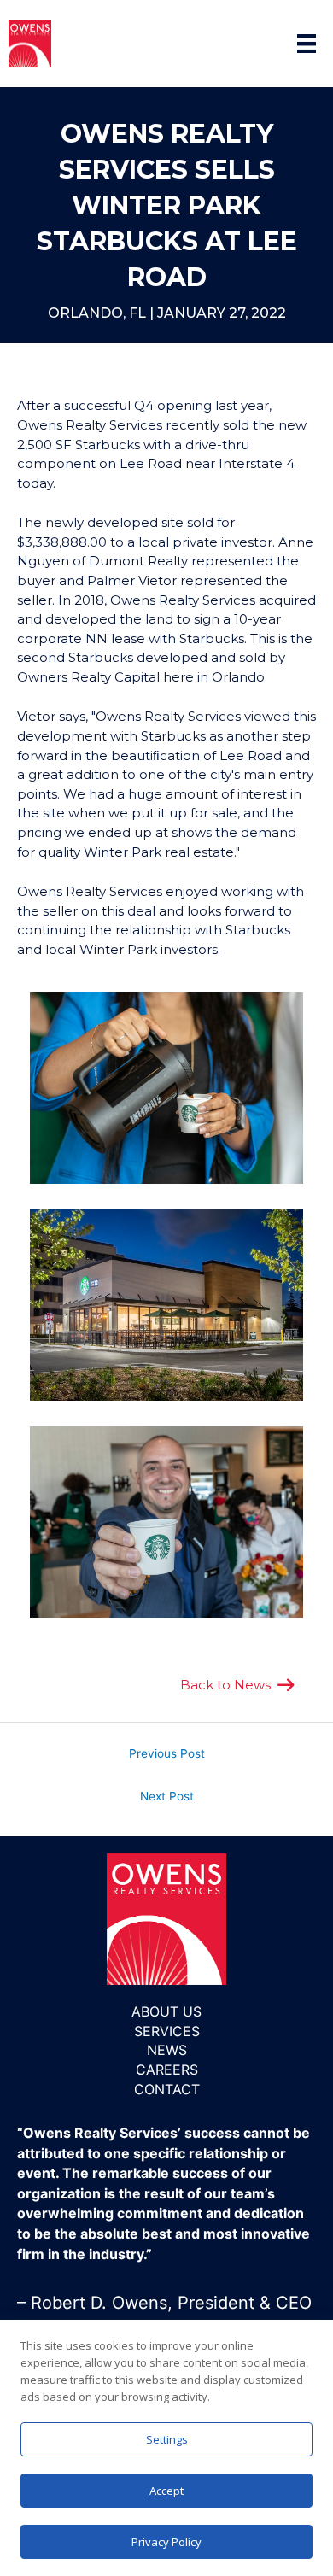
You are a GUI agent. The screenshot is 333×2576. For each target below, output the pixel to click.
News (167, 2050)
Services (167, 2031)
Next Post (167, 1796)
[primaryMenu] (307, 44)
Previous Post (167, 1753)
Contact (167, 2089)
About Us (166, 2011)
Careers (167, 2070)
